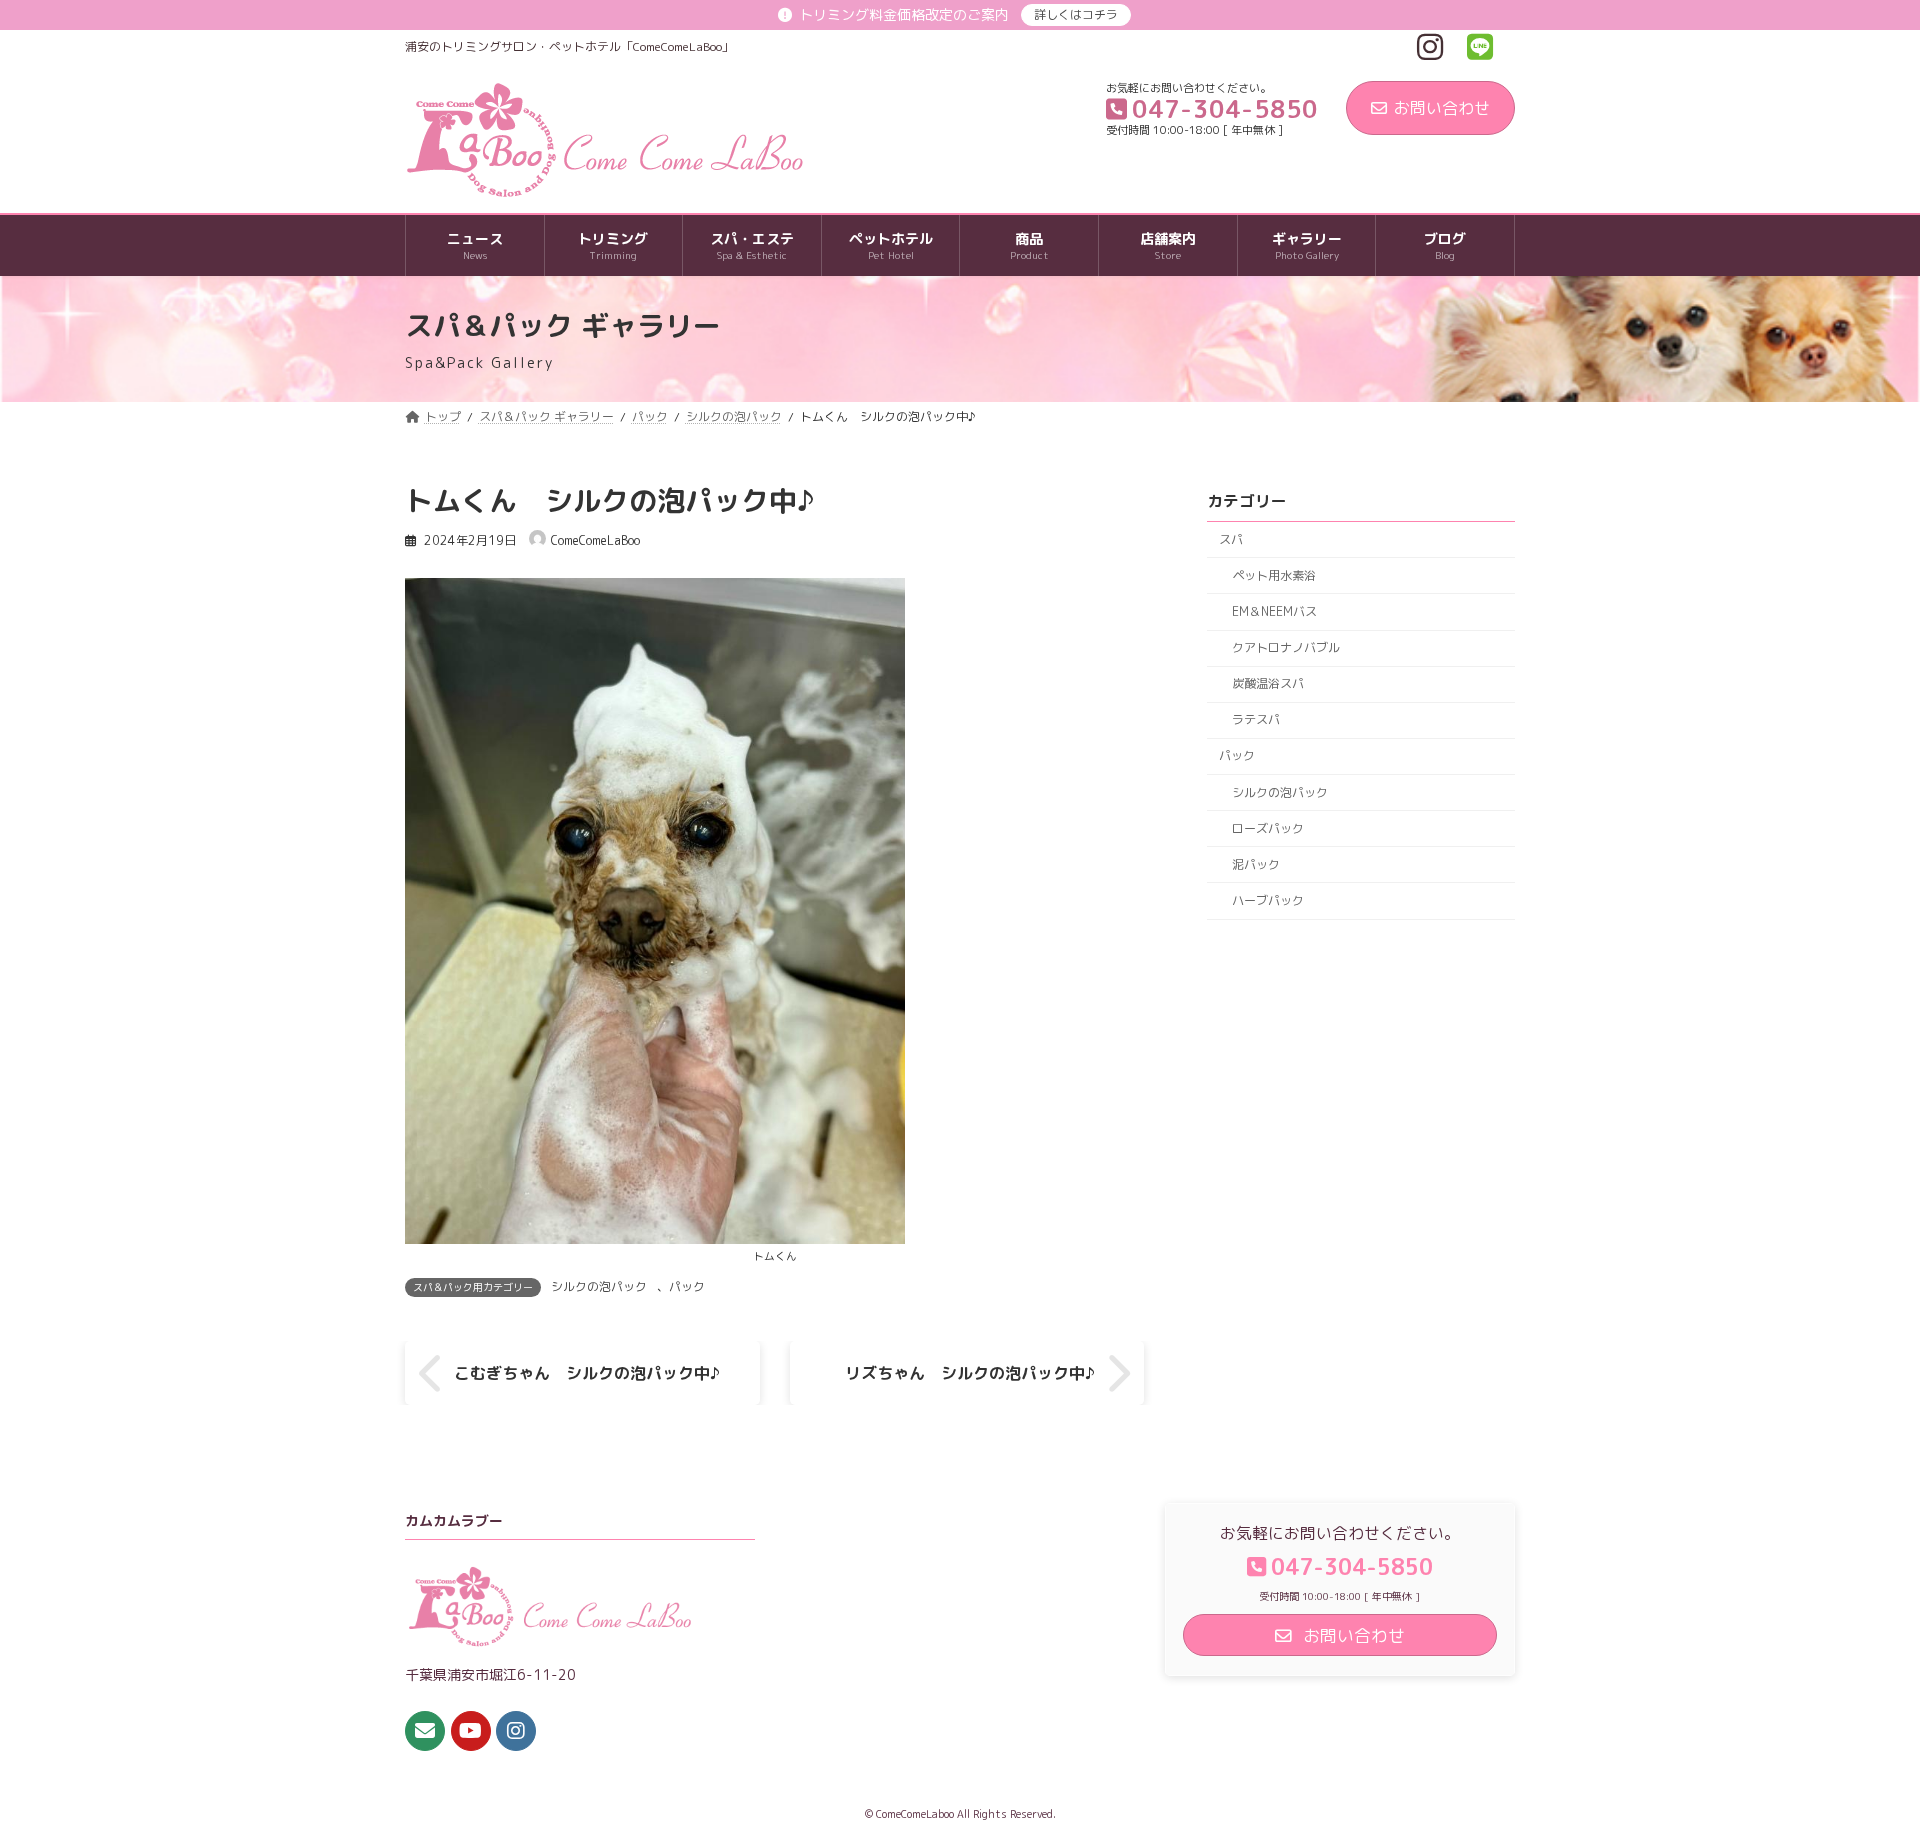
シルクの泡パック (599, 1286)
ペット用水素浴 (1274, 575)
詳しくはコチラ (1076, 14)
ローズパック (1268, 828)
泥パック (1256, 864)
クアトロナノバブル (1286, 647)
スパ (1231, 539)
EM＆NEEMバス (1274, 611)
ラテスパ (1256, 720)
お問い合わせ (1442, 108)
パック (687, 1286)
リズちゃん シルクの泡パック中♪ (970, 1373)
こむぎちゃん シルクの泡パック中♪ (587, 1373)
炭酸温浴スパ (1268, 683)
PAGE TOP (1859, 1771)
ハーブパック (1268, 900)
